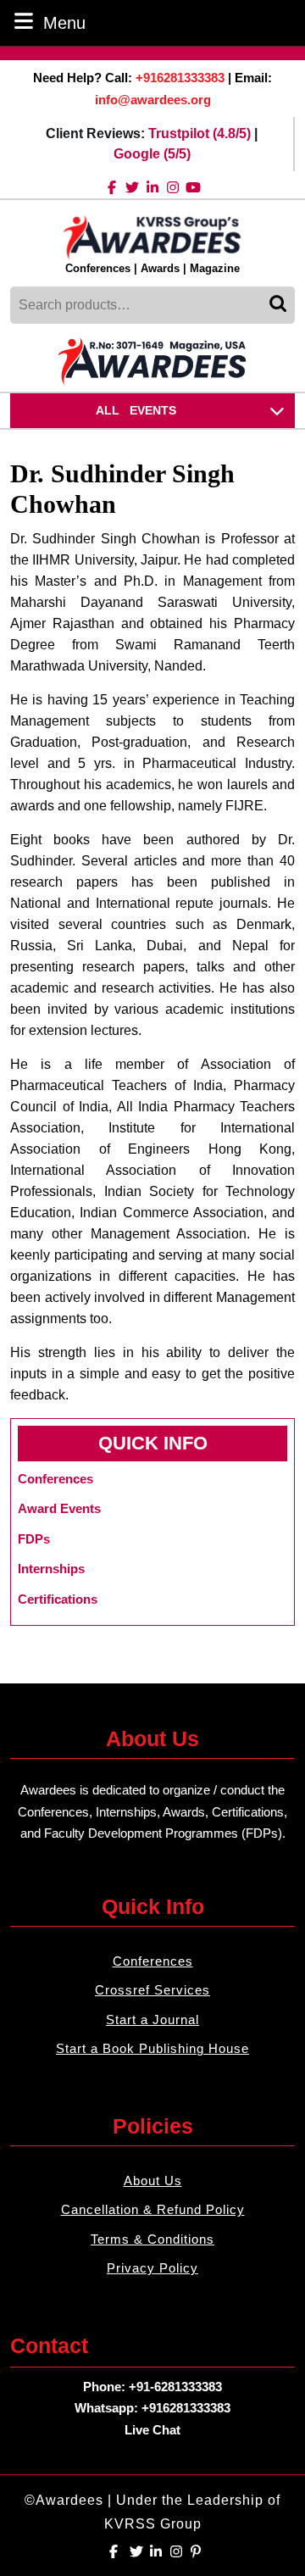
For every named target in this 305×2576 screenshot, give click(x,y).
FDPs (34, 1539)
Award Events (59, 1508)
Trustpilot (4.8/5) (200, 134)
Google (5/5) (152, 154)
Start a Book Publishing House (152, 2048)
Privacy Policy (152, 2268)
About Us (153, 2181)
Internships (51, 1569)
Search (280, 305)
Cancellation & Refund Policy (153, 2209)
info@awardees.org (153, 100)
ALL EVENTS (136, 410)
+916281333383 (180, 78)
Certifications (58, 1599)
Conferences (153, 1961)
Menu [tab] (64, 22)
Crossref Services (152, 1990)
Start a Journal (152, 2020)
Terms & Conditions (152, 2239)
